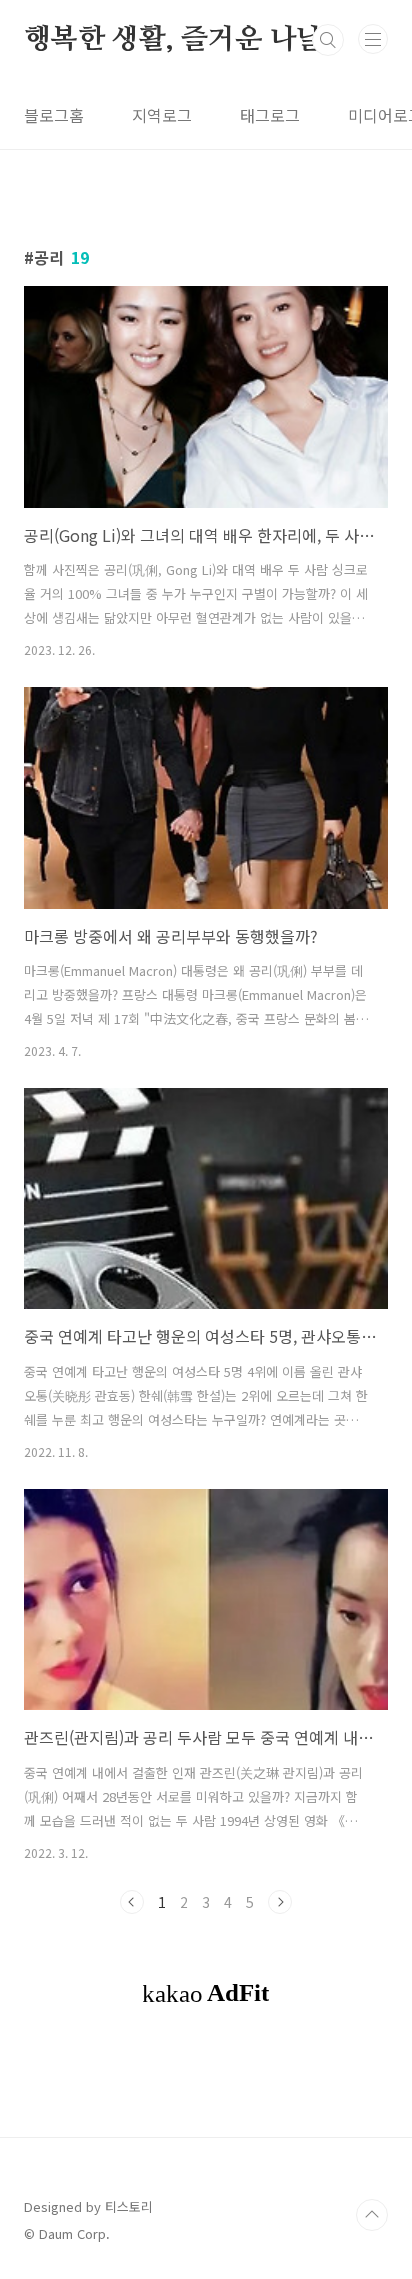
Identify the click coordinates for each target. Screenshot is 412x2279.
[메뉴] (373, 39)
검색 (328, 40)
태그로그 (270, 115)
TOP (372, 2215)
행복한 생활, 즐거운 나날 (173, 40)
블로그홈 (54, 115)
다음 (280, 1902)
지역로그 (162, 115)
